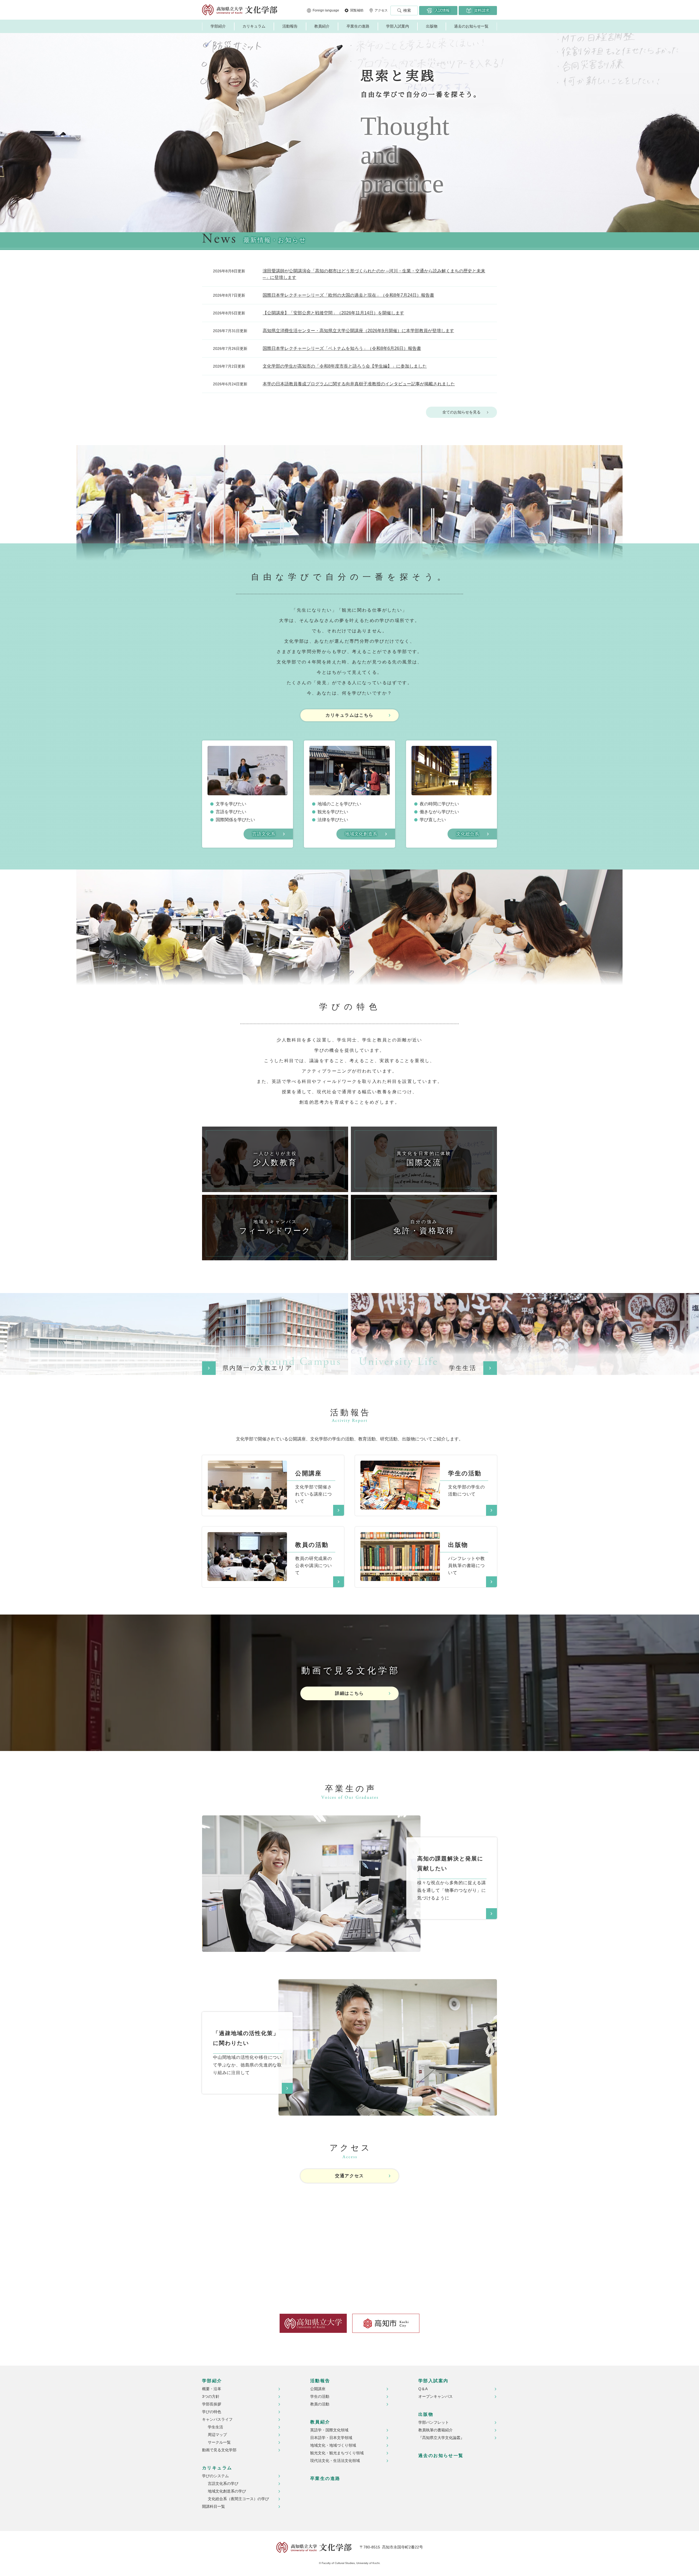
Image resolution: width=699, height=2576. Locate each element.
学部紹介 (218, 26)
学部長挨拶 (212, 2404)
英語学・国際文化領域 (329, 2430)
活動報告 (290, 26)
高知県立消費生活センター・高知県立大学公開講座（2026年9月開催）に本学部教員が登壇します (358, 331)
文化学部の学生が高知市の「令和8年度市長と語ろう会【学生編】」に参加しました (345, 366)
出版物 (432, 26)
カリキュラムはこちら (349, 715)
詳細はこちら (349, 1693)
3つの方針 (211, 2396)
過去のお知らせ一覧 (471, 26)
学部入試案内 (398, 26)
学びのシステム (215, 2476)
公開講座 (318, 2389)
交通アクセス (349, 2176)
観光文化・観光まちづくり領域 (337, 2453)
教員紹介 (322, 26)
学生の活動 (320, 2396)
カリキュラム (254, 26)
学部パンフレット (434, 2422)
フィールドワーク (275, 1227)
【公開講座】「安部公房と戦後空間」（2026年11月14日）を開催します (333, 313)
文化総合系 (468, 834)
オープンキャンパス (436, 2396)
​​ (247, 1464)
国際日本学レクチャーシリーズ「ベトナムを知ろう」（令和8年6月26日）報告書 (342, 348)
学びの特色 (212, 2412)
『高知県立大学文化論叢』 (441, 2438)
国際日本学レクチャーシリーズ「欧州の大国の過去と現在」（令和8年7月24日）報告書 (348, 295)
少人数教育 (275, 1159)
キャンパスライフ (217, 2419)
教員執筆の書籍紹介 (436, 2430)
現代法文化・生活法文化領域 (335, 2461)
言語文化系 (264, 834)
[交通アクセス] (349, 2237)
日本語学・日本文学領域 (331, 2438)
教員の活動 (320, 2404)
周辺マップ (217, 2435)
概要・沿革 (212, 2389)
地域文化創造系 (361, 834)
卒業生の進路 (358, 26)
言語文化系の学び (223, 2483)
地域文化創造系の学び (227, 2491)
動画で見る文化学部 (219, 2450)
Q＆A (423, 2389)
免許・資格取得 (424, 1227)
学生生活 (215, 2427)
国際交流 (424, 1159)
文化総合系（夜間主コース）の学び (238, 2499)
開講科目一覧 (214, 2506)
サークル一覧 (219, 2442)
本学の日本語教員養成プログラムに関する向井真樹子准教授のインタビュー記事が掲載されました (359, 384)
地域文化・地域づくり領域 (333, 2445)
